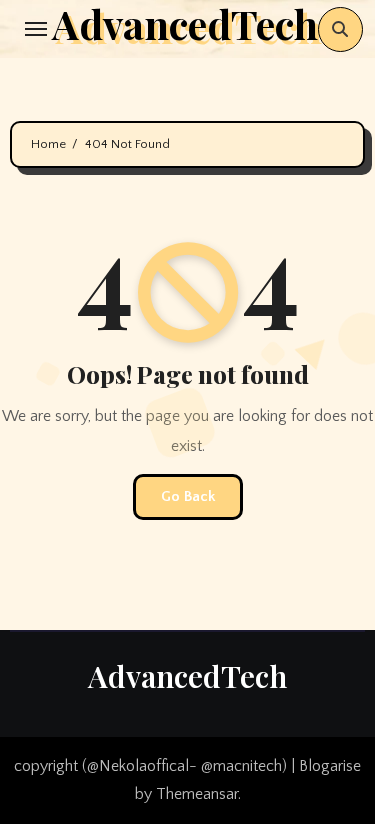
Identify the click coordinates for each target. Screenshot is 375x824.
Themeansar (197, 794)
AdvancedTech (187, 676)
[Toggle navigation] (36, 29)
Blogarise (330, 766)
